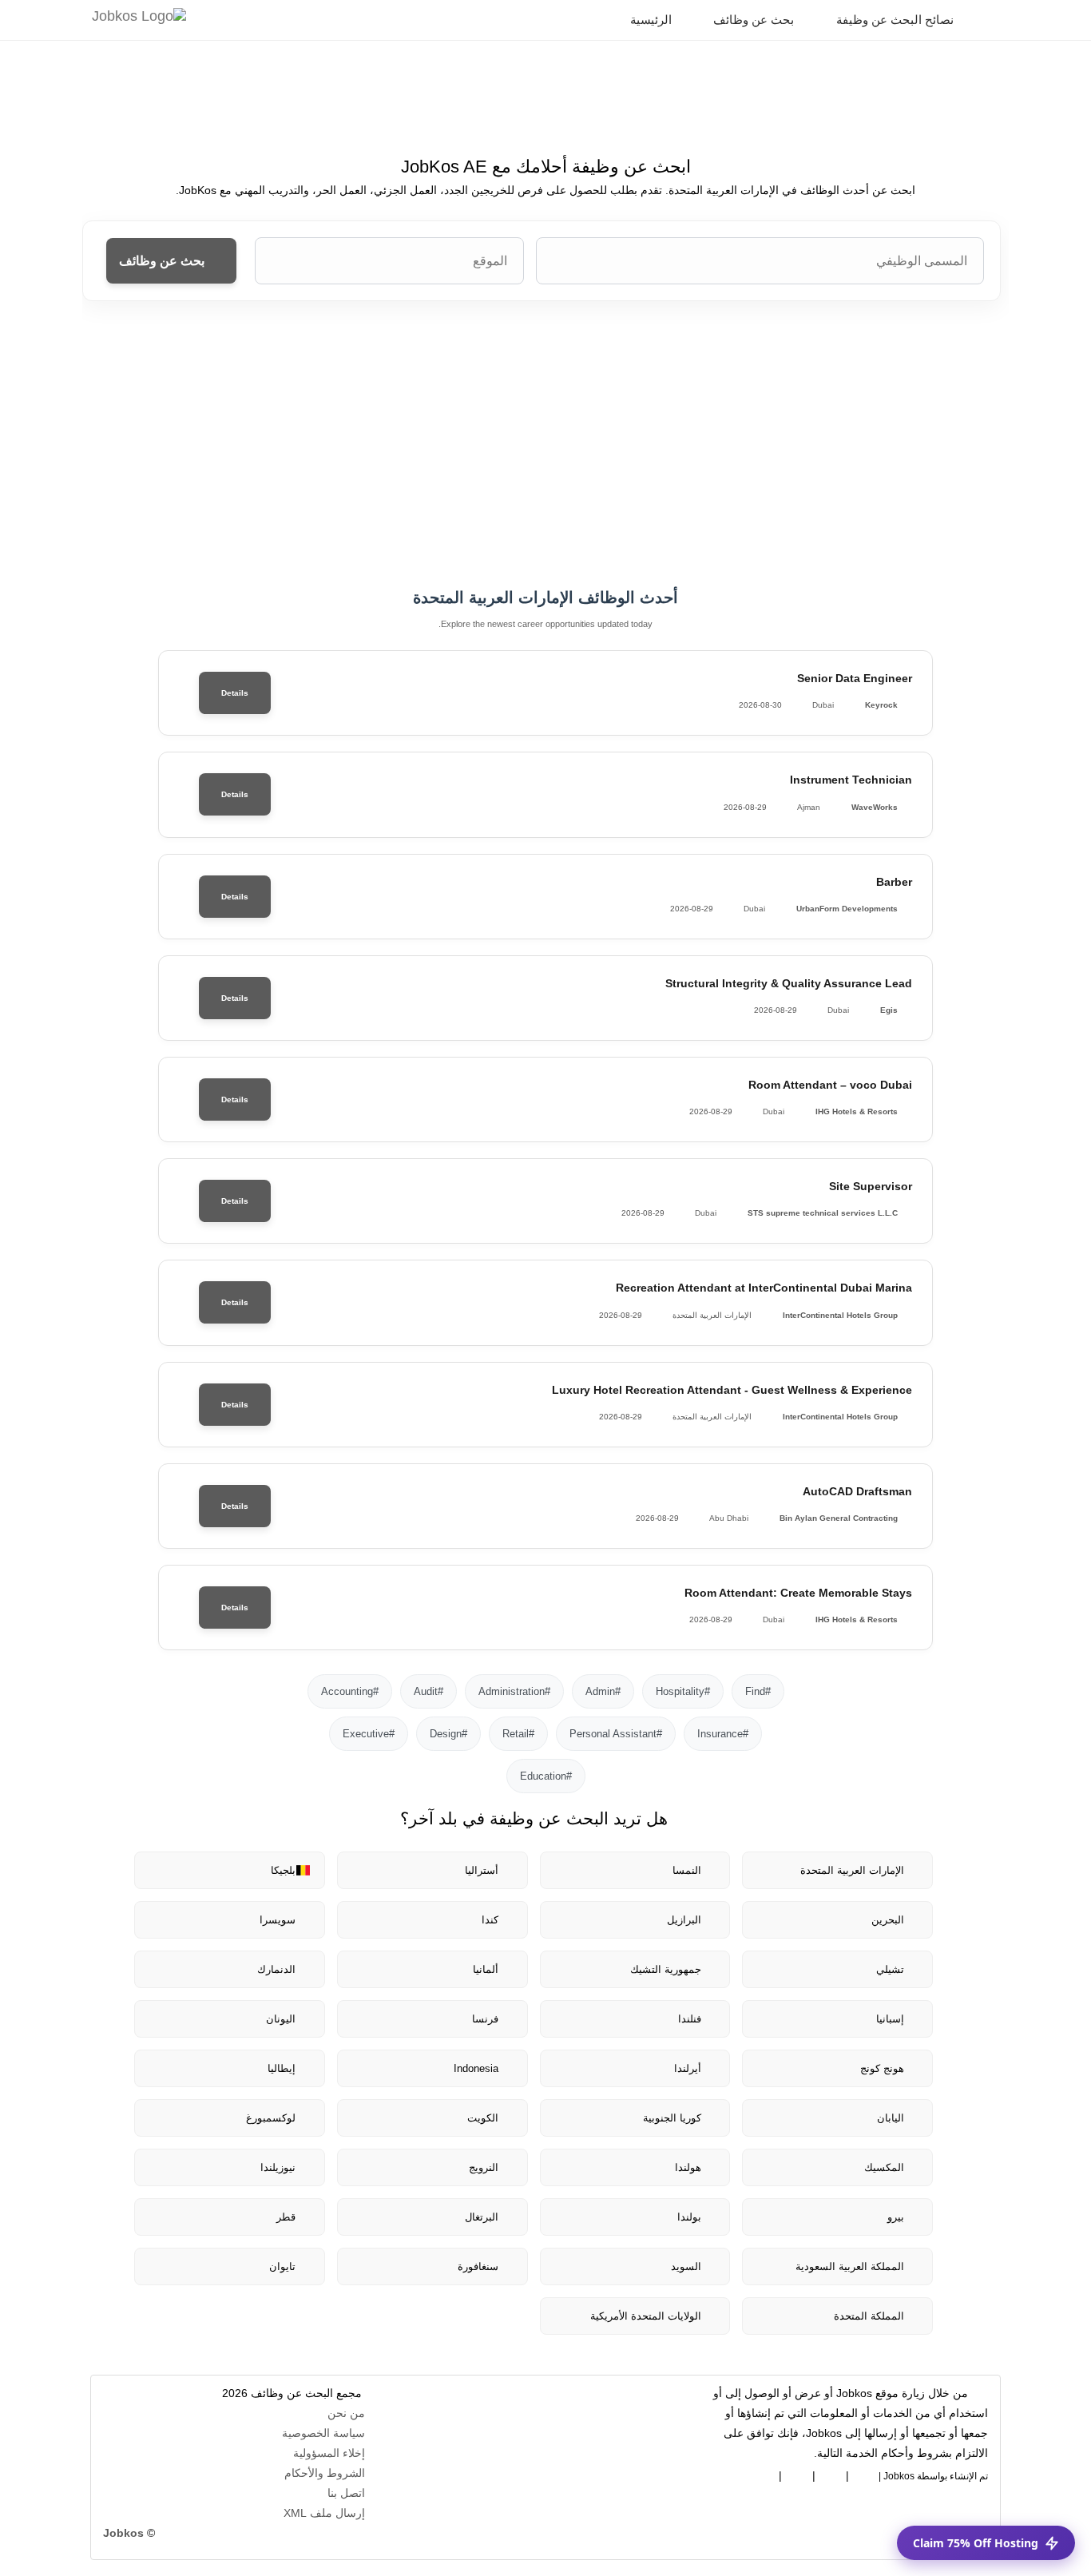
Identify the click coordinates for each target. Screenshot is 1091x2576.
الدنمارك (276, 1969)
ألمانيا (486, 1969)
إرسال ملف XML (324, 2513)
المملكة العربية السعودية (850, 2266)
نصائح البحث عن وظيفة (897, 20)
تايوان (282, 2266)
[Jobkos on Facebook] (864, 2473)
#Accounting (350, 1691)
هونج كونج (882, 2068)
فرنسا (485, 2019)
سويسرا (278, 1920)
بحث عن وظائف (755, 20)
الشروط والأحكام (325, 2473)
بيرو (896, 2217)
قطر (286, 2217)
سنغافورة (478, 2266)
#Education (546, 1776)
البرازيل (684, 1920)
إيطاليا (282, 2068)
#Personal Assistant (616, 1734)
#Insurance (723, 1734)
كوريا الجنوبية (672, 2118)
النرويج (484, 2167)
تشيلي (890, 1969)
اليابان (891, 2118)
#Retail (518, 1734)
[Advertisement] (545, 445)
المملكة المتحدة (869, 2316)
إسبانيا (890, 2019)
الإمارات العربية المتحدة (852, 1870)
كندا (490, 1920)
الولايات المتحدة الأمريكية (646, 2316)
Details (235, 693)
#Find (758, 1691)
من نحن (346, 2413)
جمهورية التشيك (666, 1969)
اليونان (281, 2019)
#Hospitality (683, 1691)
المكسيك (884, 2167)
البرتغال (482, 2217)
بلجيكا (283, 1870)
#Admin (603, 1691)
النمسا (687, 1870)
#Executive (369, 1734)
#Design (448, 1734)
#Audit (428, 1691)
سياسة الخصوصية (323, 2433)
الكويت (483, 2118)
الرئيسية (653, 20)
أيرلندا (688, 2068)
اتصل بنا (346, 2493)
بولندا (689, 2217)
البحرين (888, 1920)
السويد (686, 2266)
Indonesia (476, 2068)
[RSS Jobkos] (797, 2473)
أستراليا (482, 1870)
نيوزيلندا (278, 2167)
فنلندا (690, 2019)
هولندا (688, 2167)
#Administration (514, 1691)
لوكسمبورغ (271, 2118)
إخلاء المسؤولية (329, 2453)
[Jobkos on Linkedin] (831, 2473)
